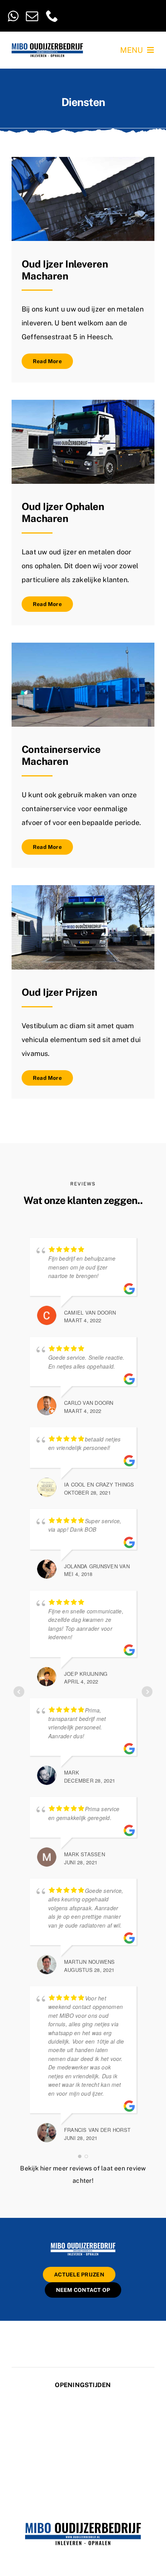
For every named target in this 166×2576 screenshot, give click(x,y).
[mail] (32, 16)
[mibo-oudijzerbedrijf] (83, 2244)
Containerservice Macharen (61, 755)
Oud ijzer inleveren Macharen (65, 270)
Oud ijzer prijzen (59, 992)
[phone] (52, 16)
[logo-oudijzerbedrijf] (47, 46)
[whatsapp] (13, 16)
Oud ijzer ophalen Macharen (63, 513)
